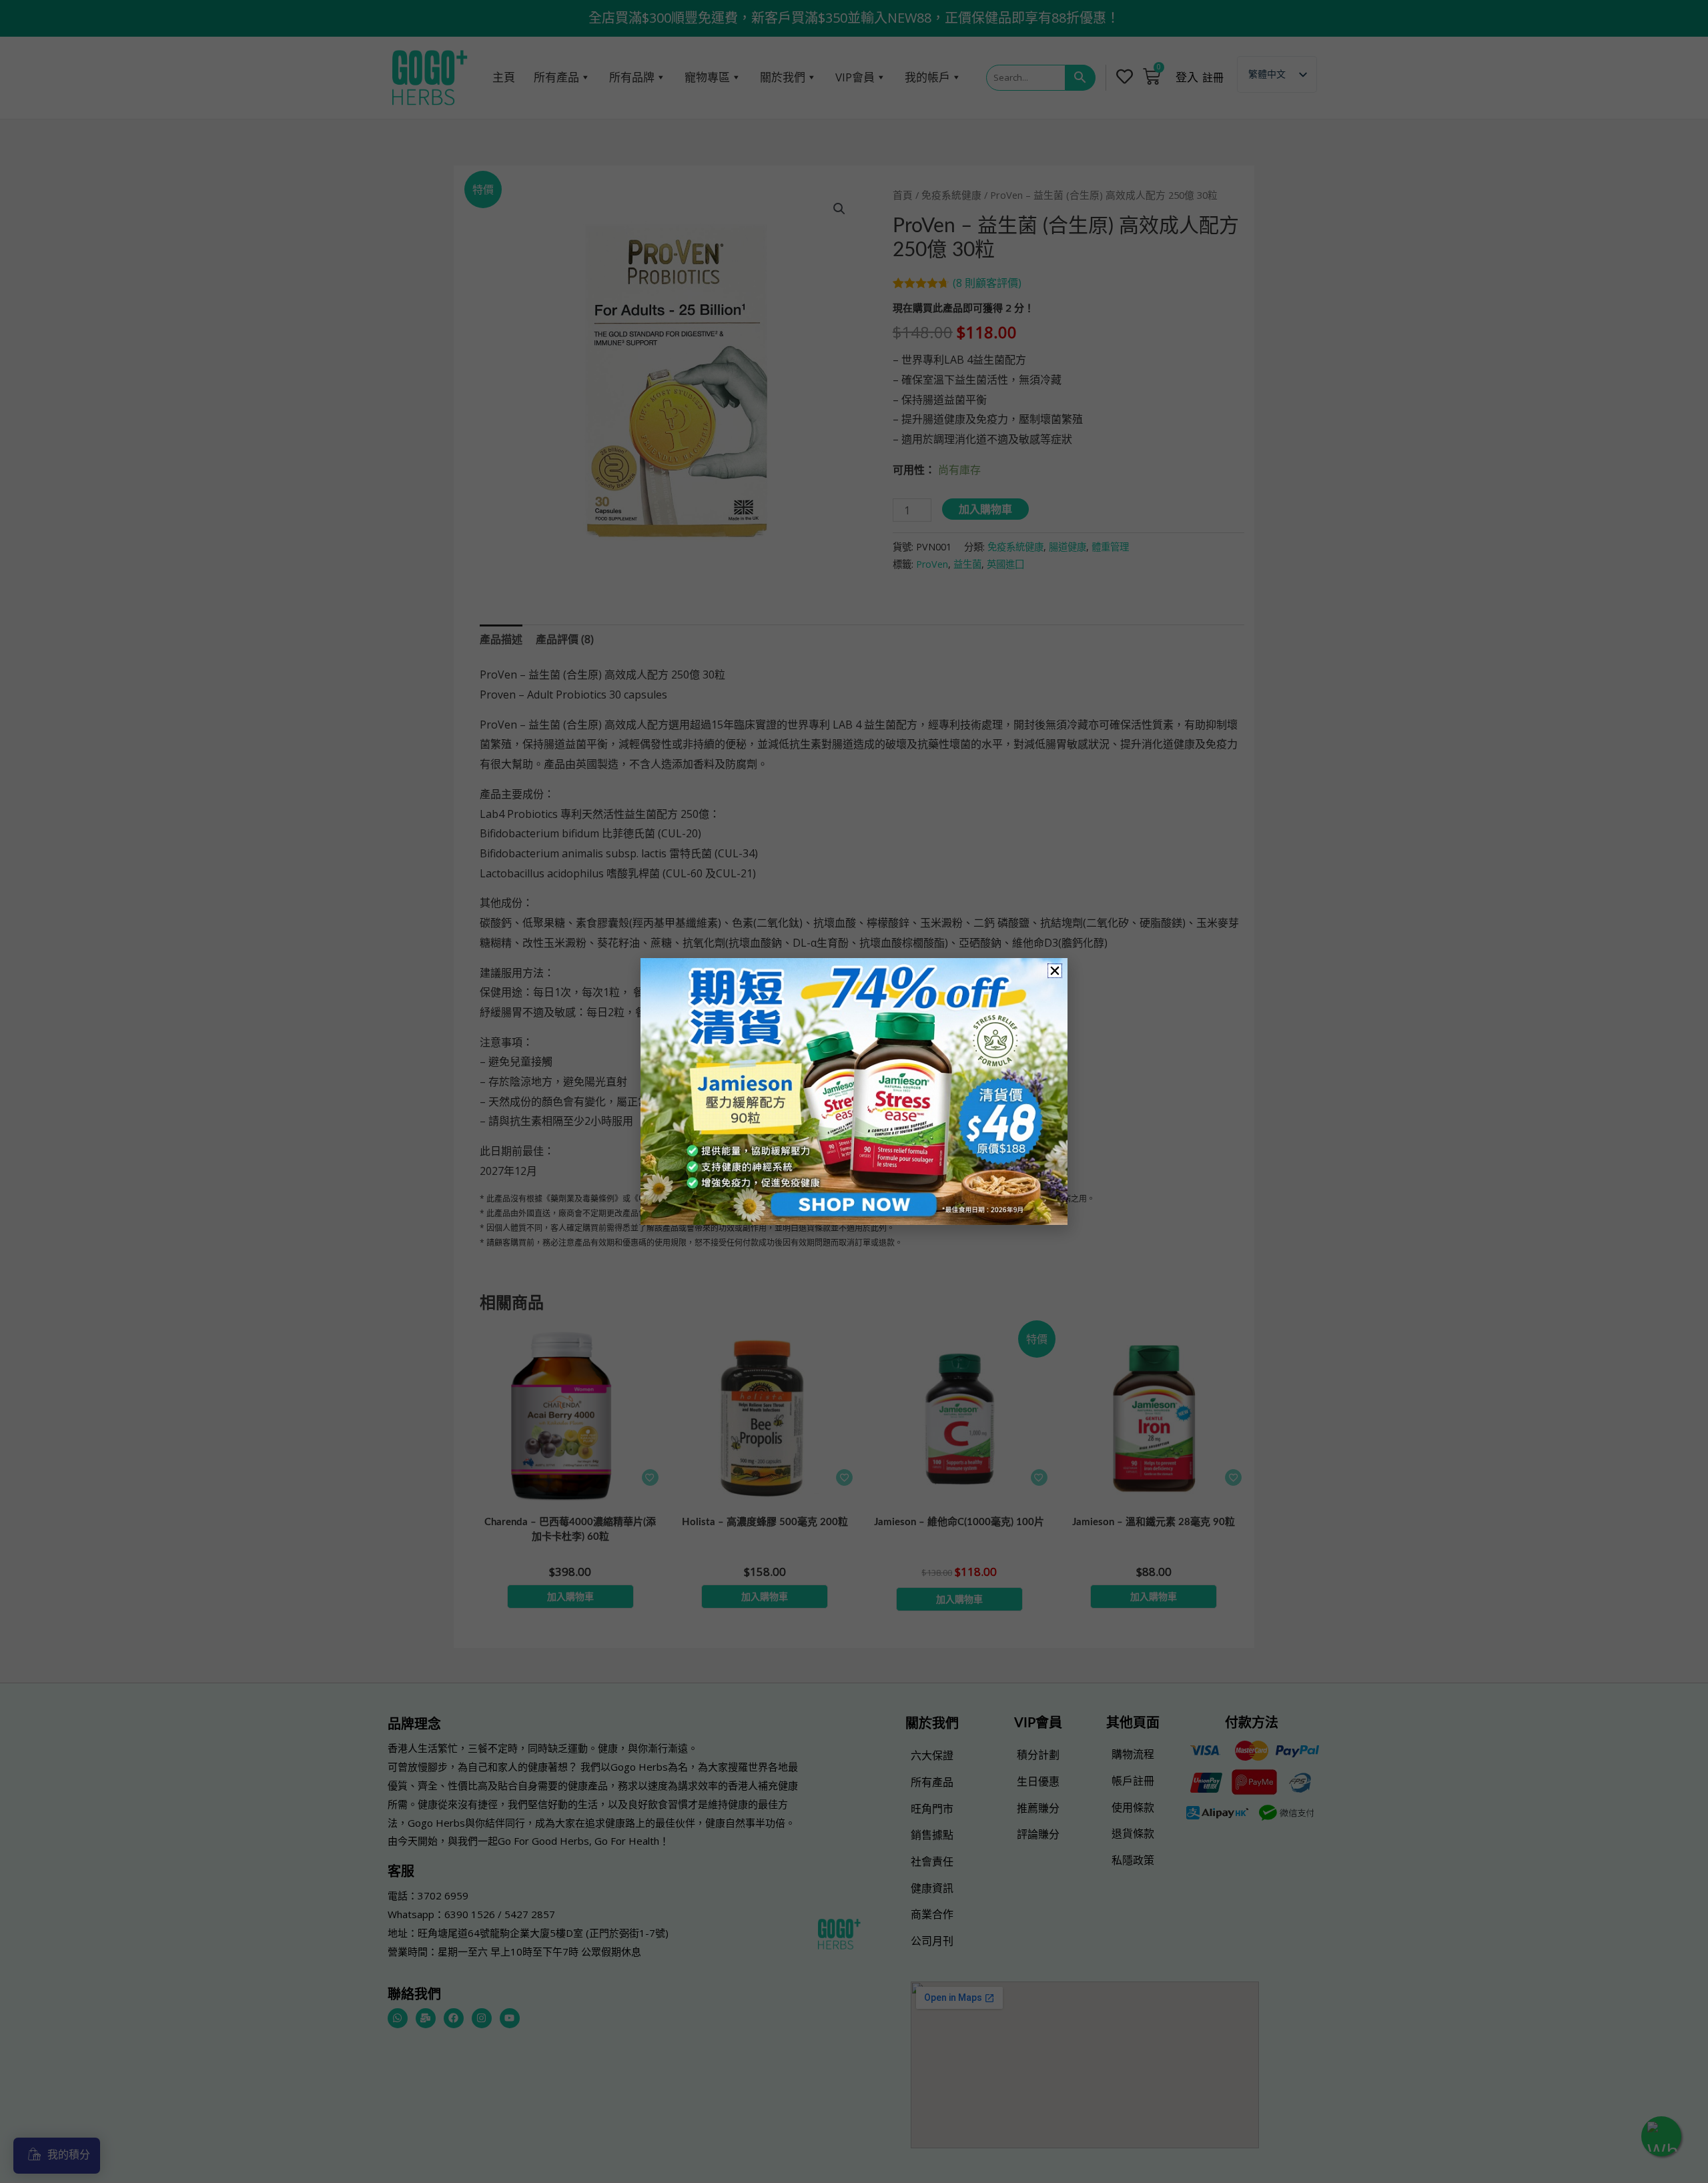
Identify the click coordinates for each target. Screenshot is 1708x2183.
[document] (854, 1091)
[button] (1055, 971)
